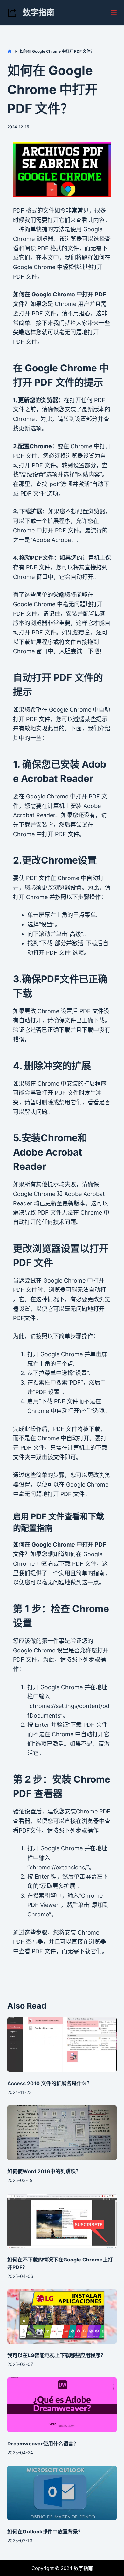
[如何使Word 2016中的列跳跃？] (62, 2133)
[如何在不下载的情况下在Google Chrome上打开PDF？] (62, 2221)
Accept (34, 2569)
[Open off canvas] (114, 13)
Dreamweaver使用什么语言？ (43, 2444)
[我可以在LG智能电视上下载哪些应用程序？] (62, 2317)
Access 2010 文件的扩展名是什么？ (50, 2083)
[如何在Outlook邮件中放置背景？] (62, 2493)
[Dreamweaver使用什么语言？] (62, 2405)
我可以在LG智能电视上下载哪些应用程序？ (56, 2355)
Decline (90, 2569)
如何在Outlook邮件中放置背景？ (45, 2532)
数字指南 (38, 12)
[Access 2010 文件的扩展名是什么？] (62, 2045)
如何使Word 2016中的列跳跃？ (44, 2171)
